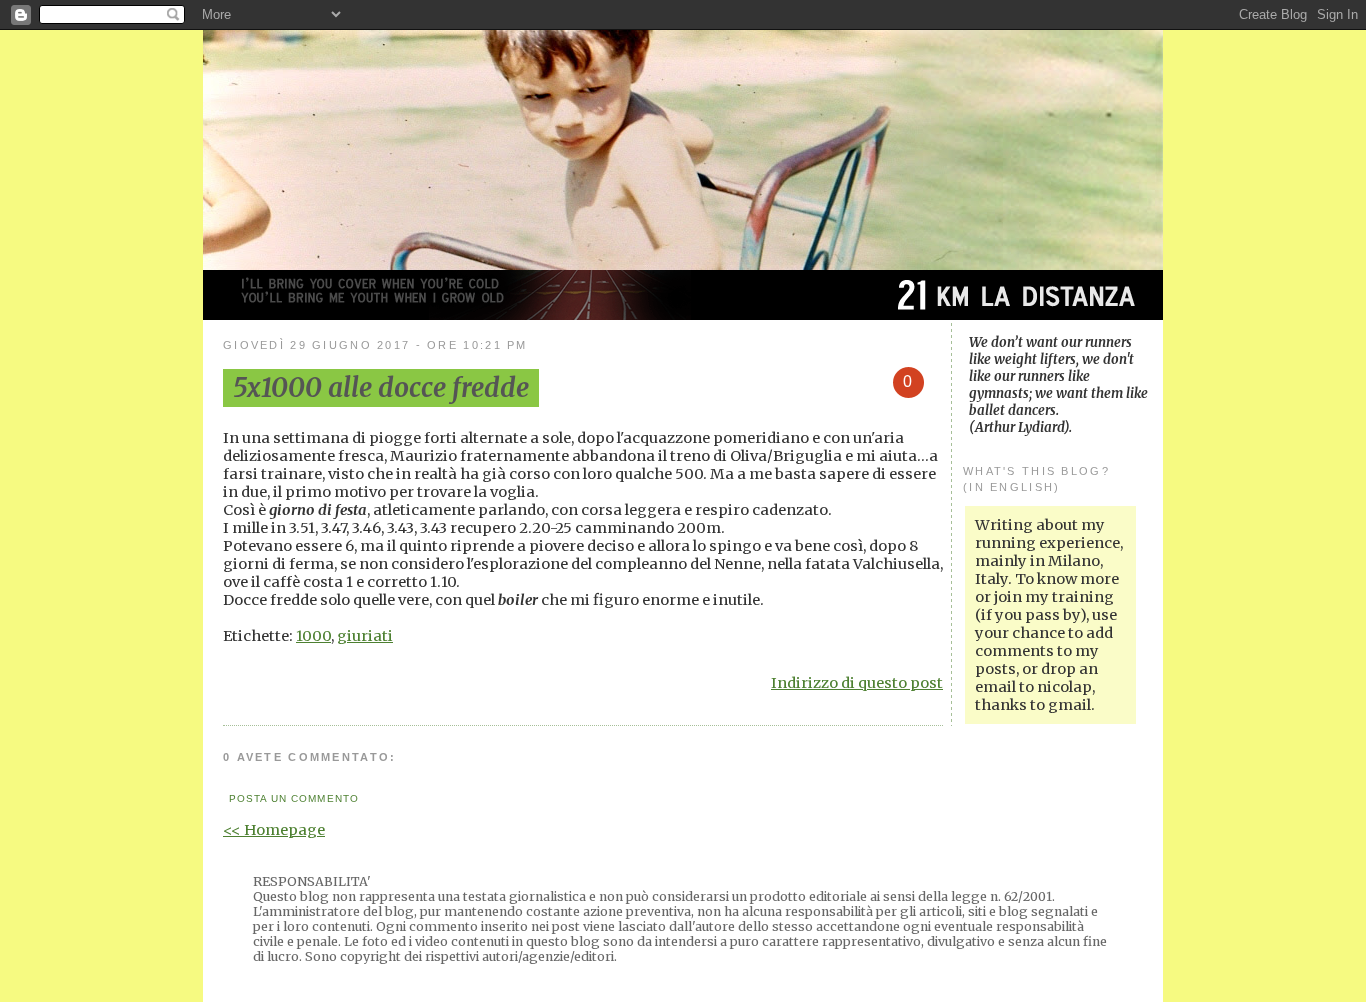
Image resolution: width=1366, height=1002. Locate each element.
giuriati (365, 636)
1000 (313, 636)
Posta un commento (293, 798)
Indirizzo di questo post (857, 683)
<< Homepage (274, 830)
